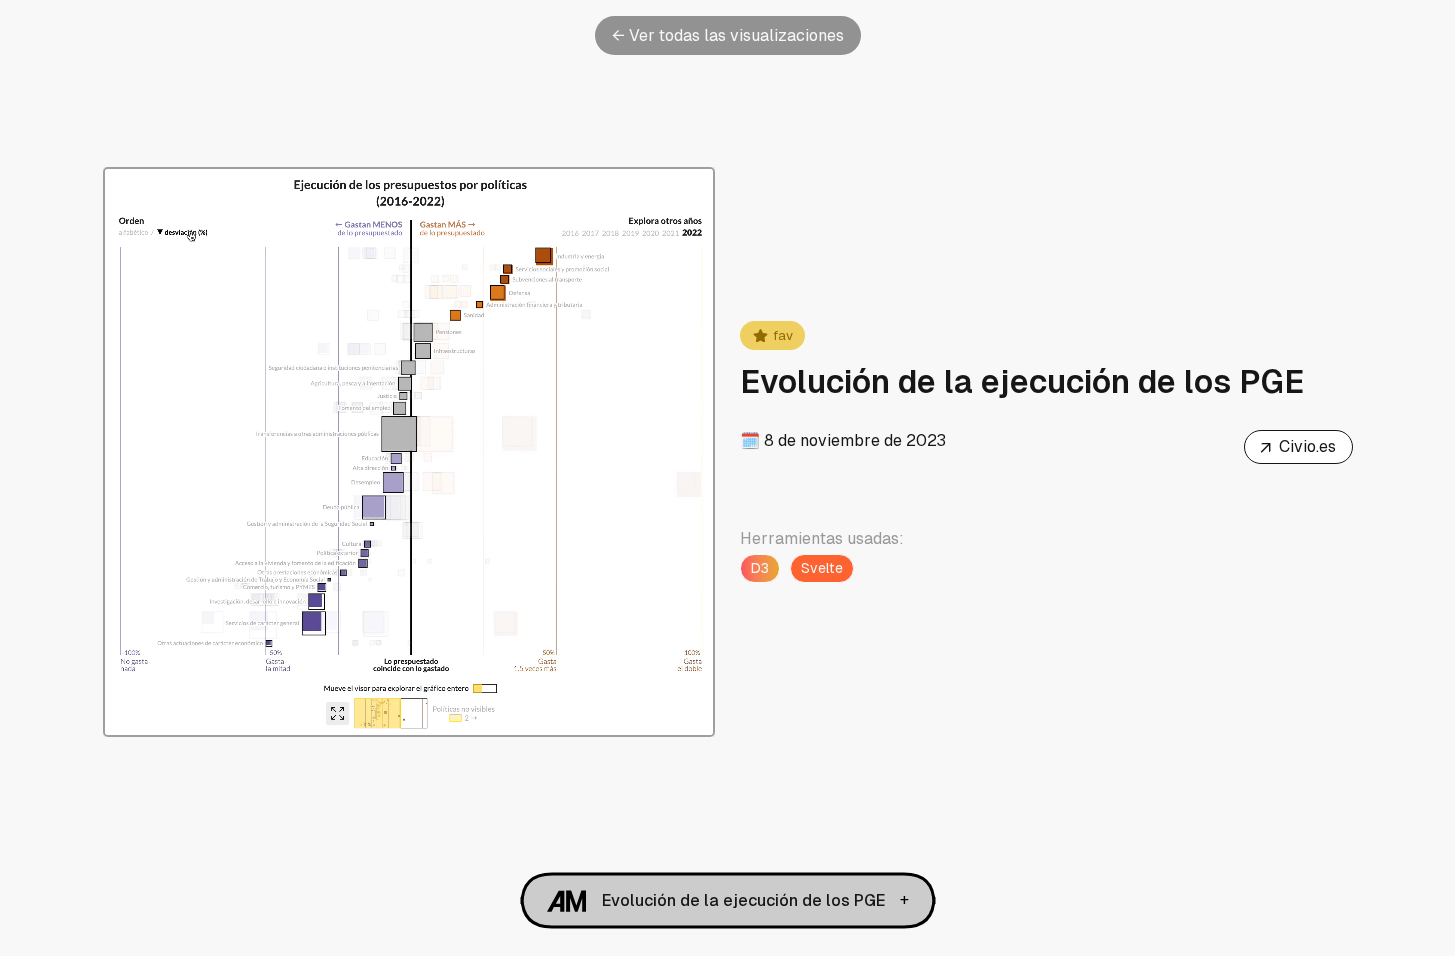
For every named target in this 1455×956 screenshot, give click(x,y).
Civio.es (1297, 448)
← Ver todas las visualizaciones (728, 35)
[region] (409, 452)
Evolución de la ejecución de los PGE (743, 900)
